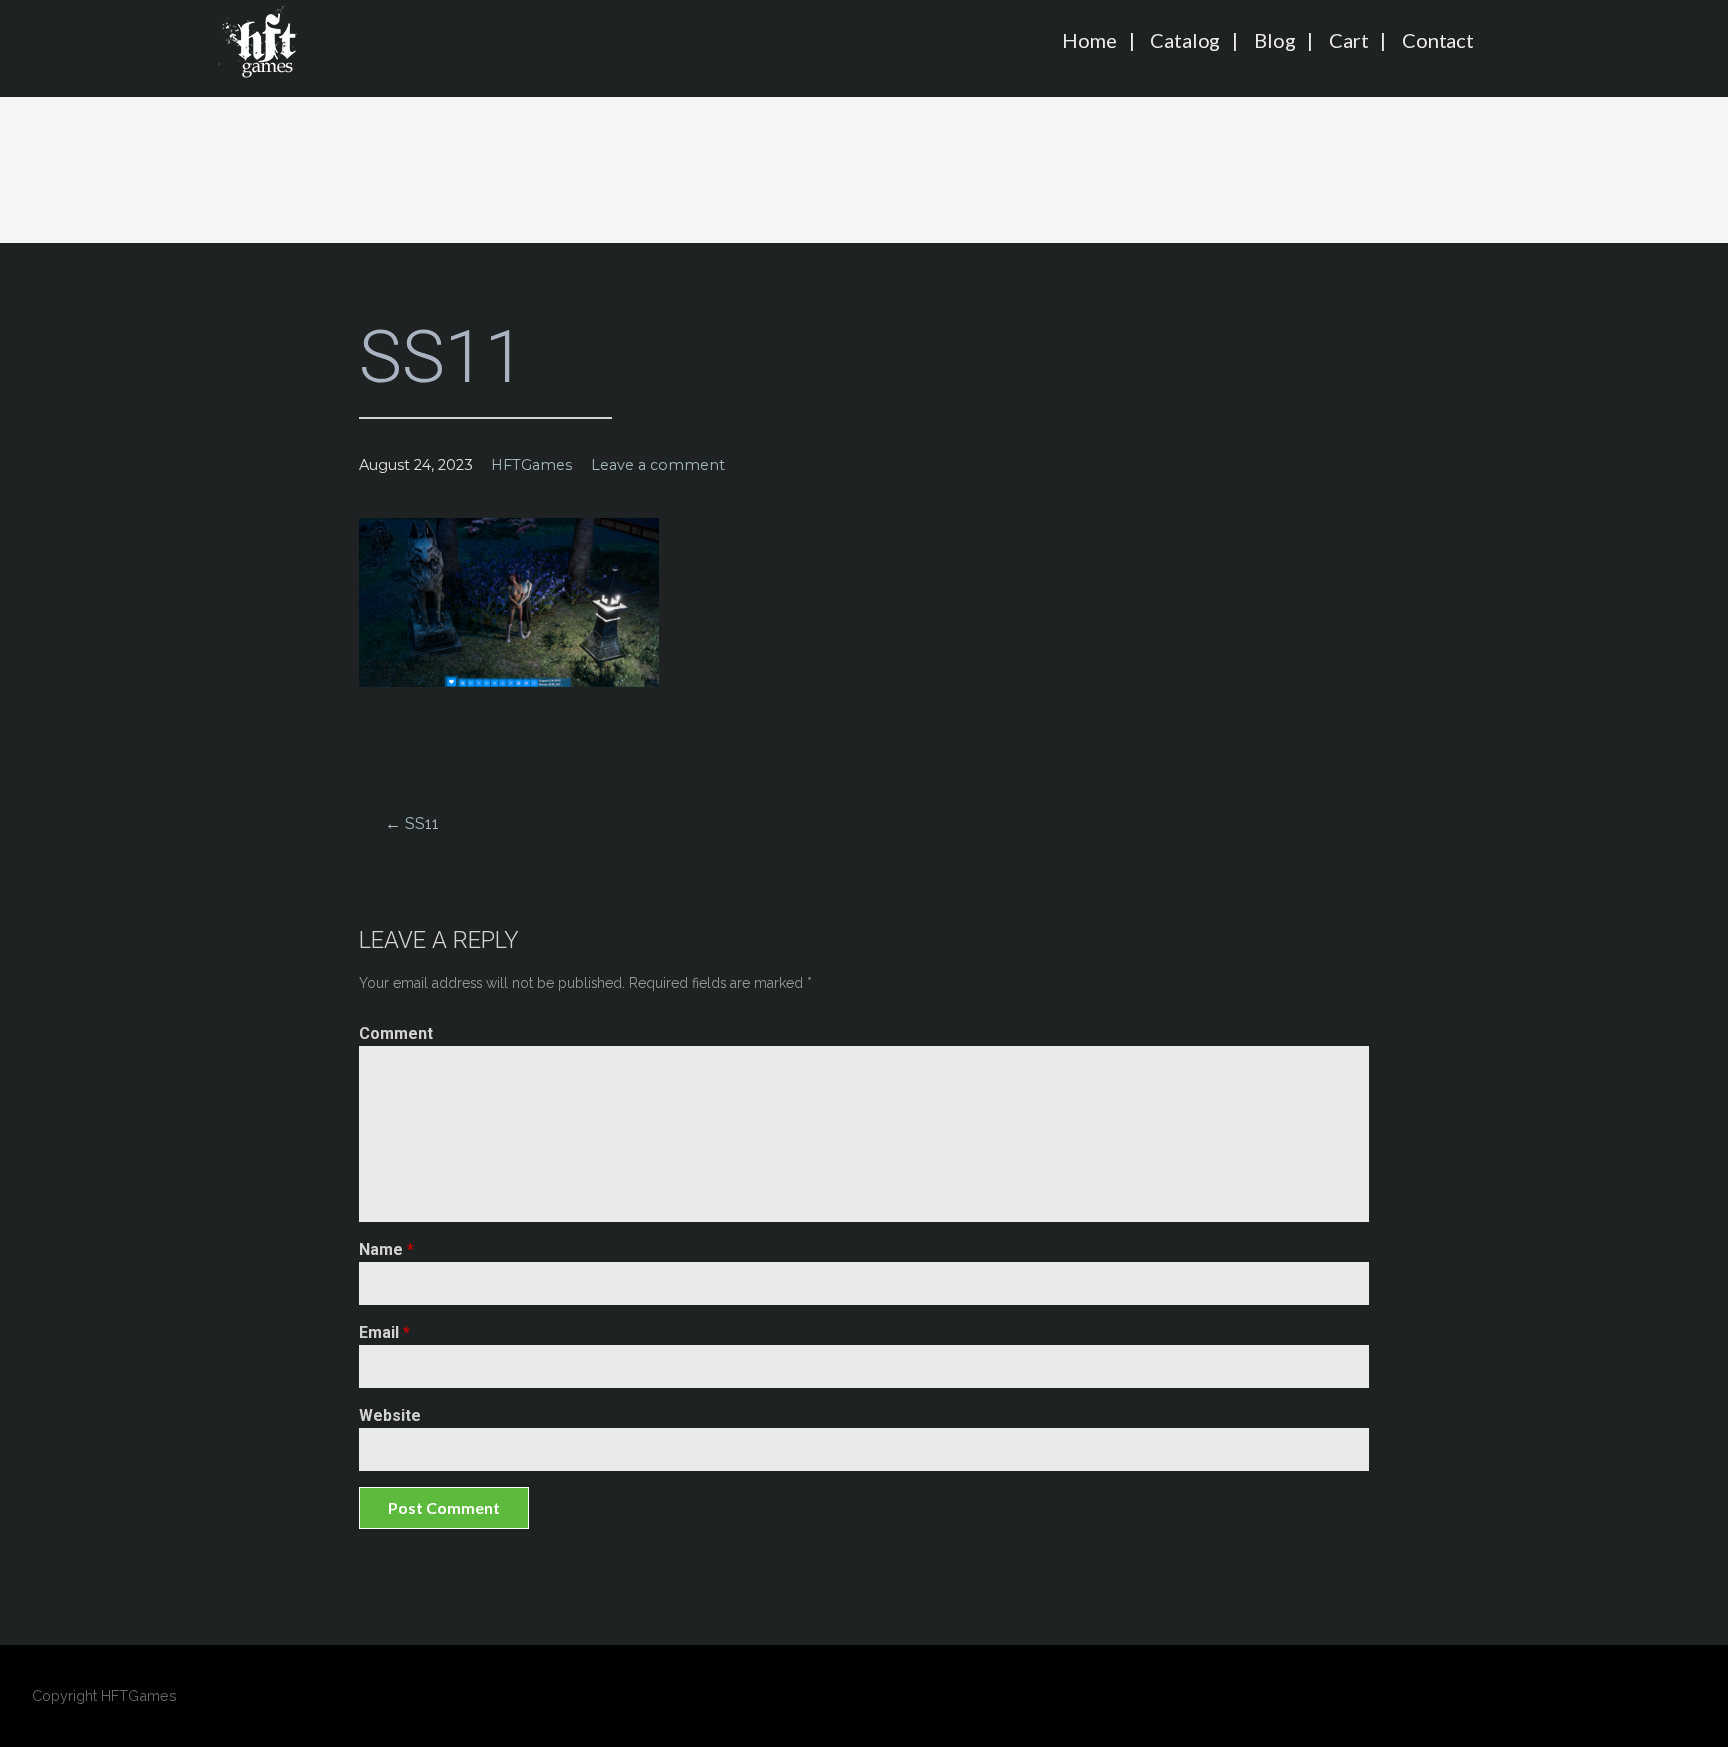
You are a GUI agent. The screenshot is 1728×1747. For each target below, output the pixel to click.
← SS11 (412, 823)
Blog (1274, 40)
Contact (1438, 40)
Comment (396, 1033)
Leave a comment (658, 465)
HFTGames (531, 465)
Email (384, 1332)
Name (386, 1249)
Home (1089, 40)
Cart (1348, 40)
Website (390, 1415)
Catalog (1185, 40)
